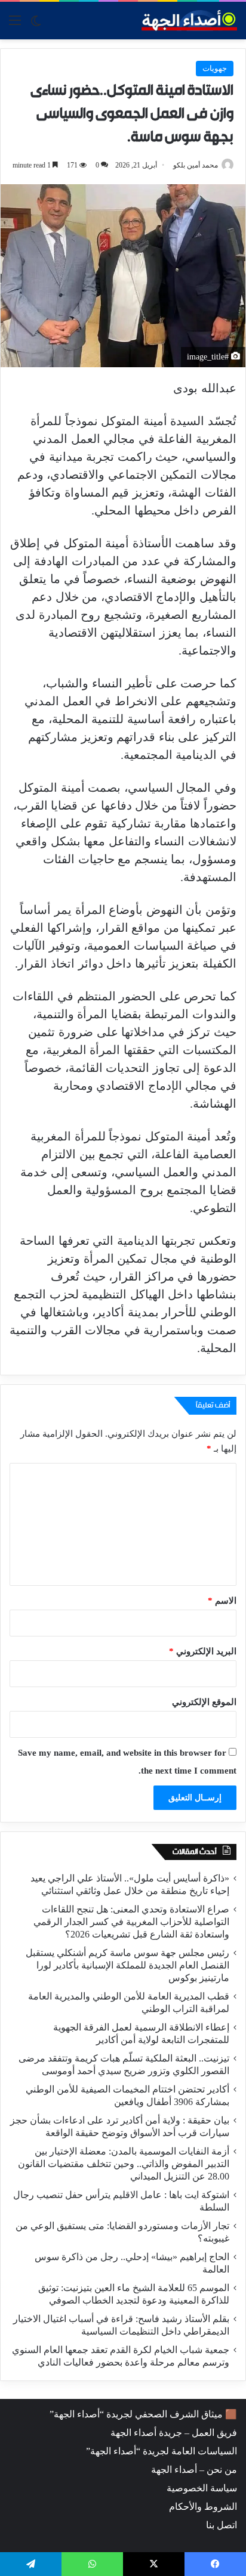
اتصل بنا (222, 2525)
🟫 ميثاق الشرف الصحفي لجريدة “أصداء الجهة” (143, 2414)
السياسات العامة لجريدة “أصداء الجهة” (162, 2451)
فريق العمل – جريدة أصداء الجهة (174, 2433)
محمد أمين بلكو (196, 165)
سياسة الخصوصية (202, 2488)
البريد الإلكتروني (203, 1651)
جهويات (215, 68)
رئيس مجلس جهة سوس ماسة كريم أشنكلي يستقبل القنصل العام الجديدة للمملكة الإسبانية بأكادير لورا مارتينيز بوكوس (127, 1965)
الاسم (222, 1601)
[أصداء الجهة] (189, 21)
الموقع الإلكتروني (204, 1702)
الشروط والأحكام (203, 2507)
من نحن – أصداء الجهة (194, 2470)
